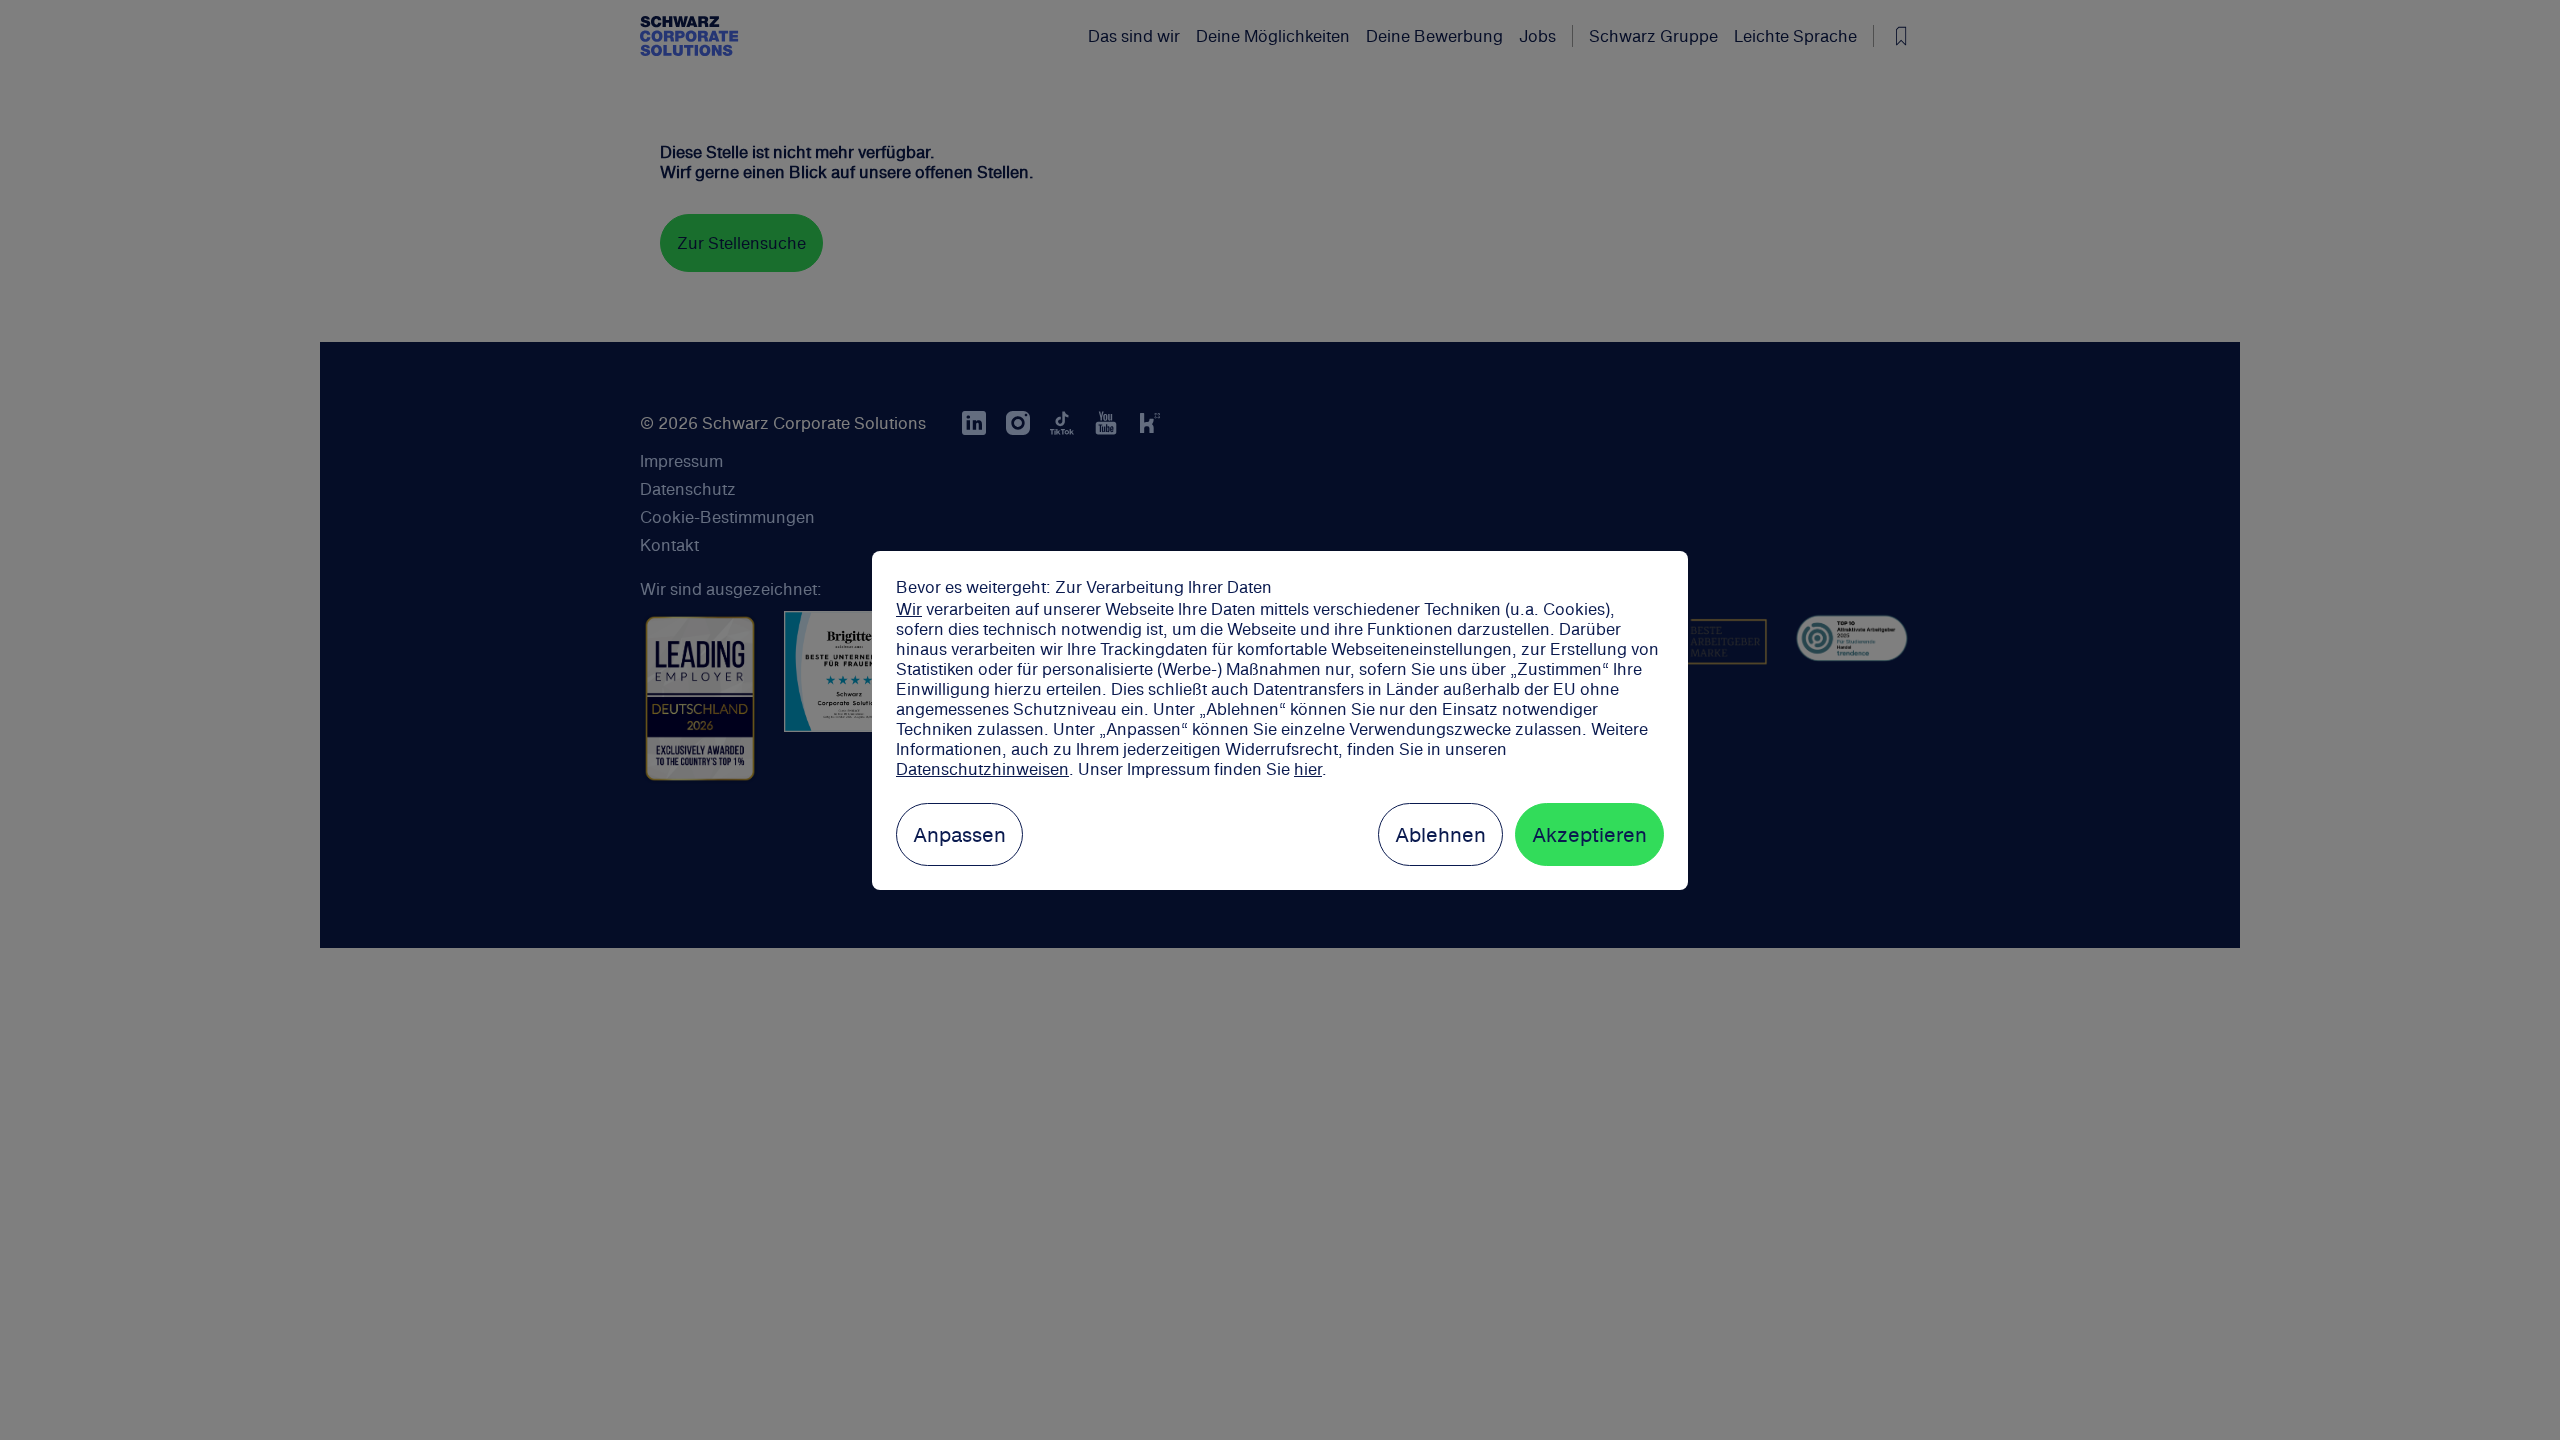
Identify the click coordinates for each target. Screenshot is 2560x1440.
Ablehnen (1440, 834)
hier (1308, 769)
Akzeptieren (1589, 834)
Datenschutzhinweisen (982, 769)
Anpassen (959, 834)
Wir (909, 609)
